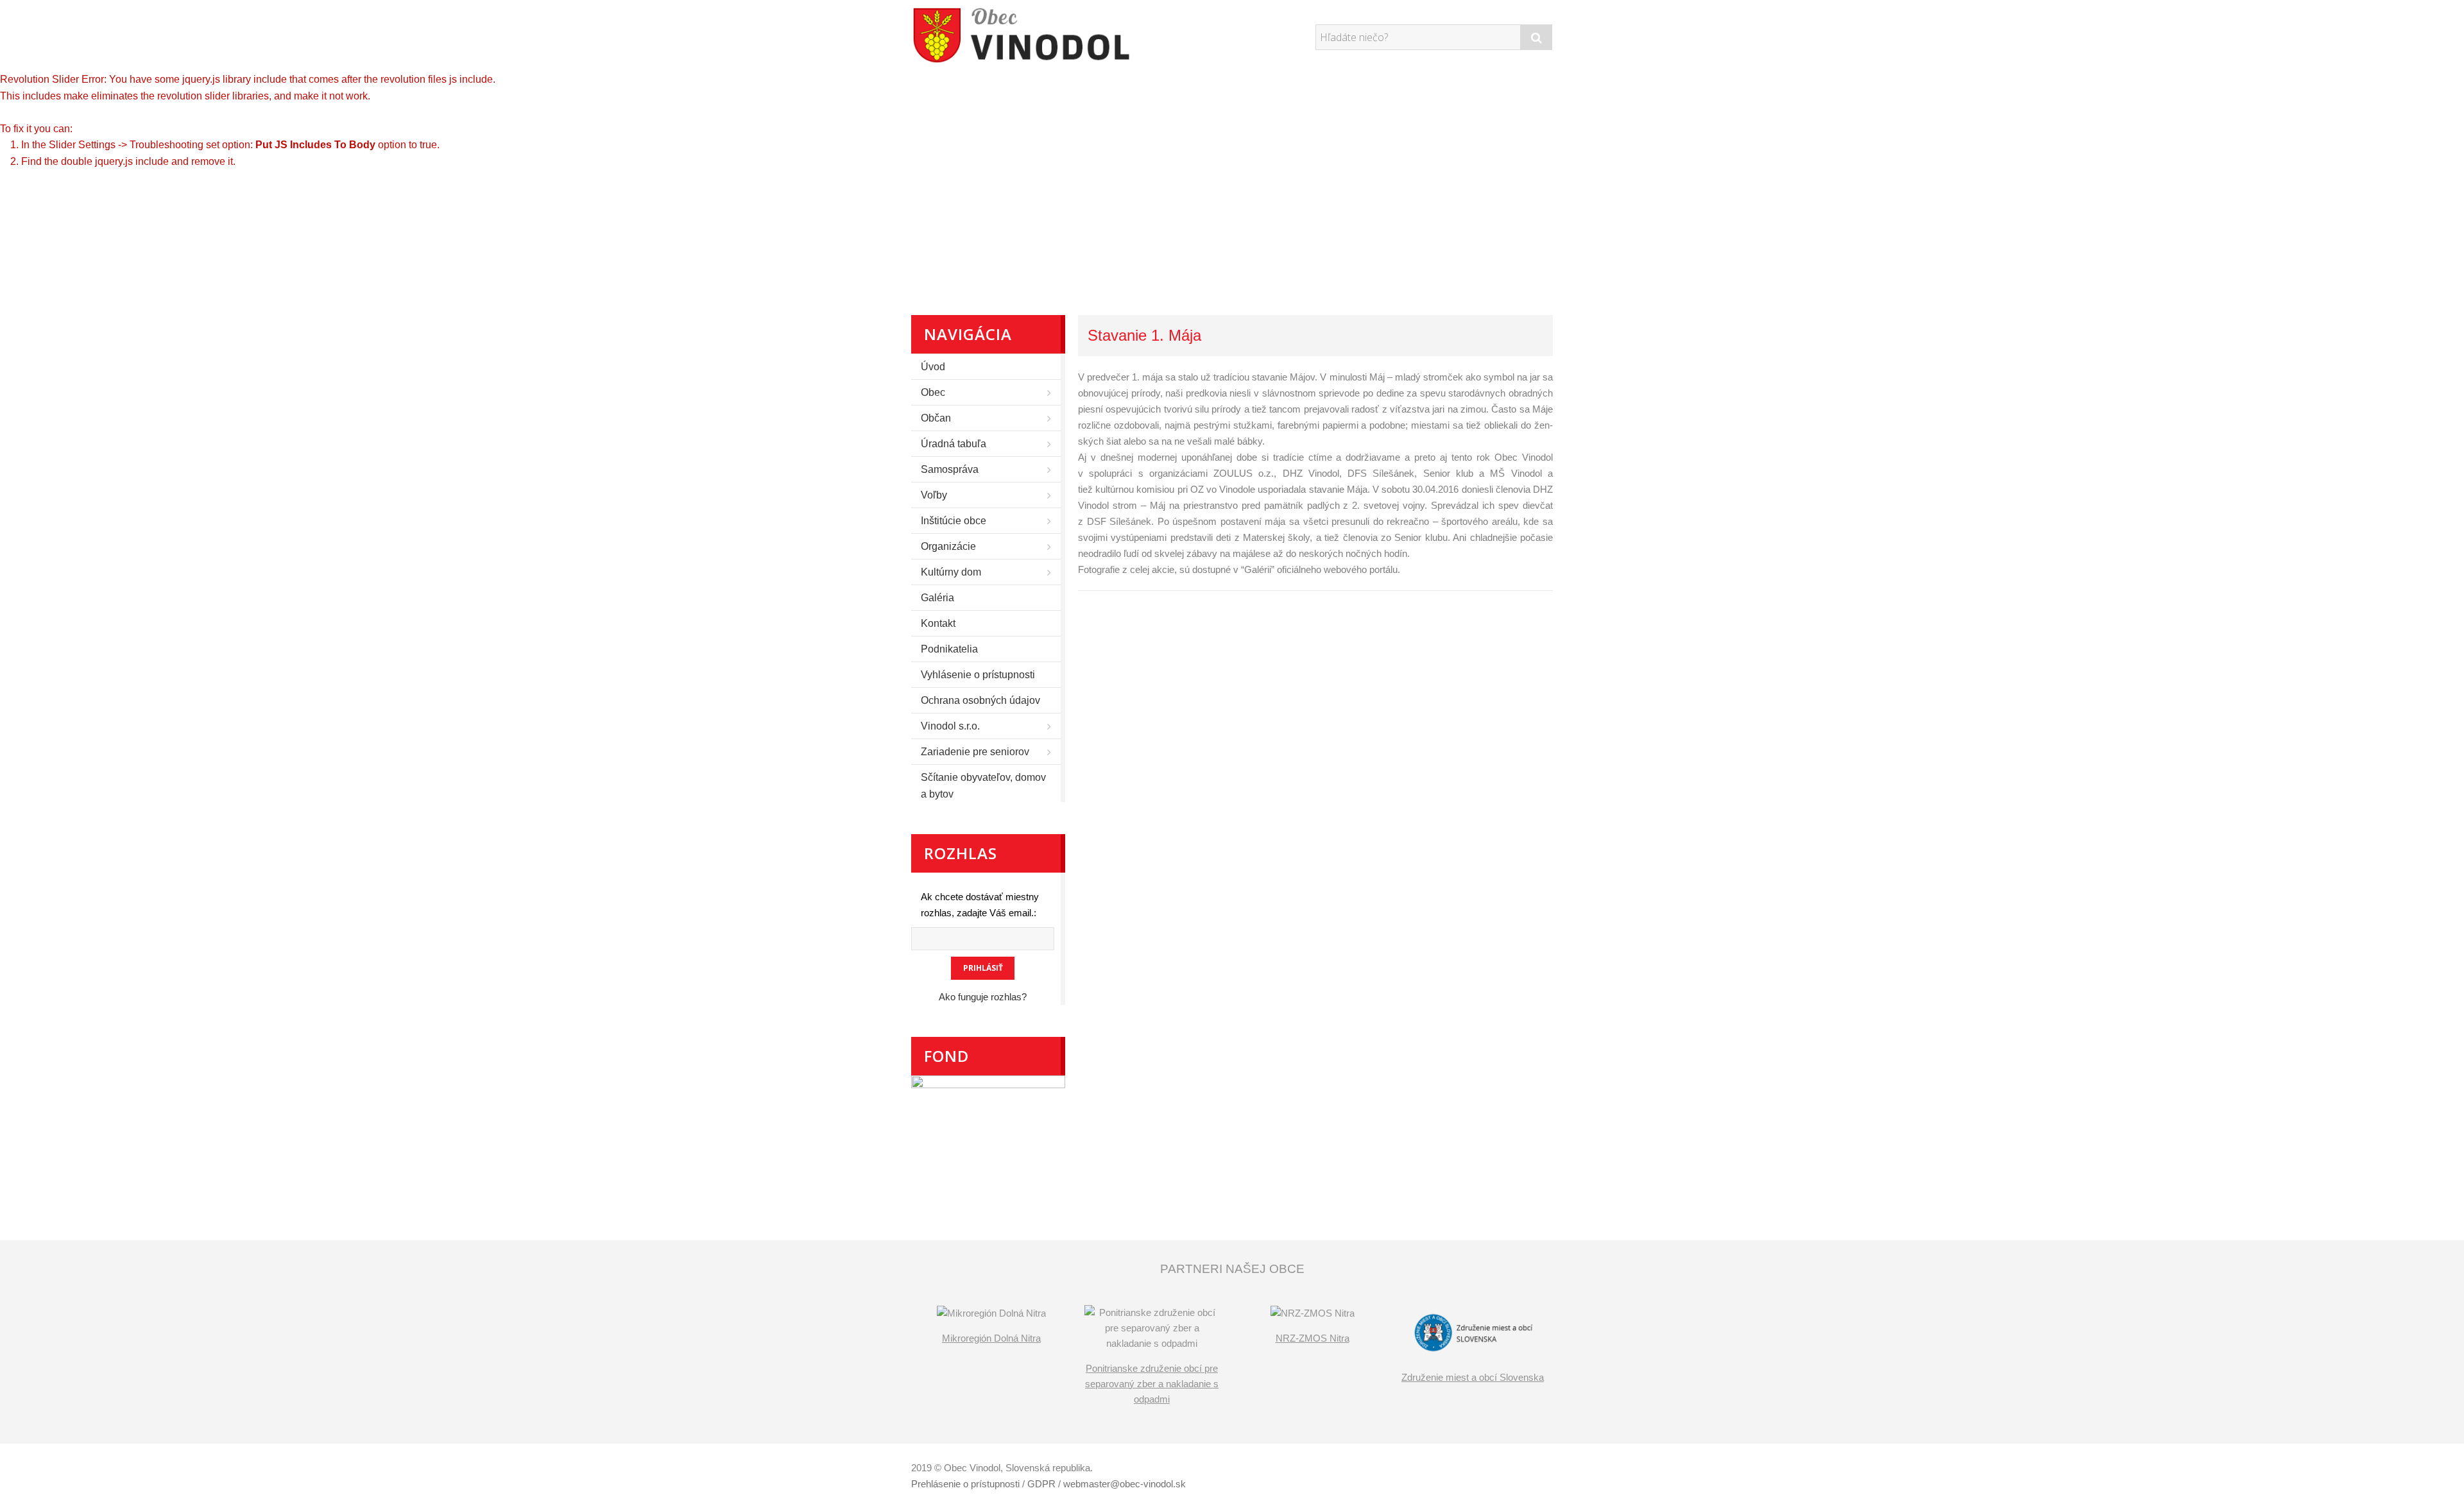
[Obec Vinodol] (1030, 35)
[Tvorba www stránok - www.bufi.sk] (1492, 1470)
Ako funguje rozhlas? (983, 997)
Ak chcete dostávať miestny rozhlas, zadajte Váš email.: (980, 905)
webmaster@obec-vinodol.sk (1125, 1484)
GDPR (1041, 1484)
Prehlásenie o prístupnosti (965, 1484)
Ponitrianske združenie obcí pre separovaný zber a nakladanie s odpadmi (1152, 1384)
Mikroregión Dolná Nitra (991, 1338)
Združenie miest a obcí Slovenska (1473, 1377)
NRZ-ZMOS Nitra (1313, 1338)
